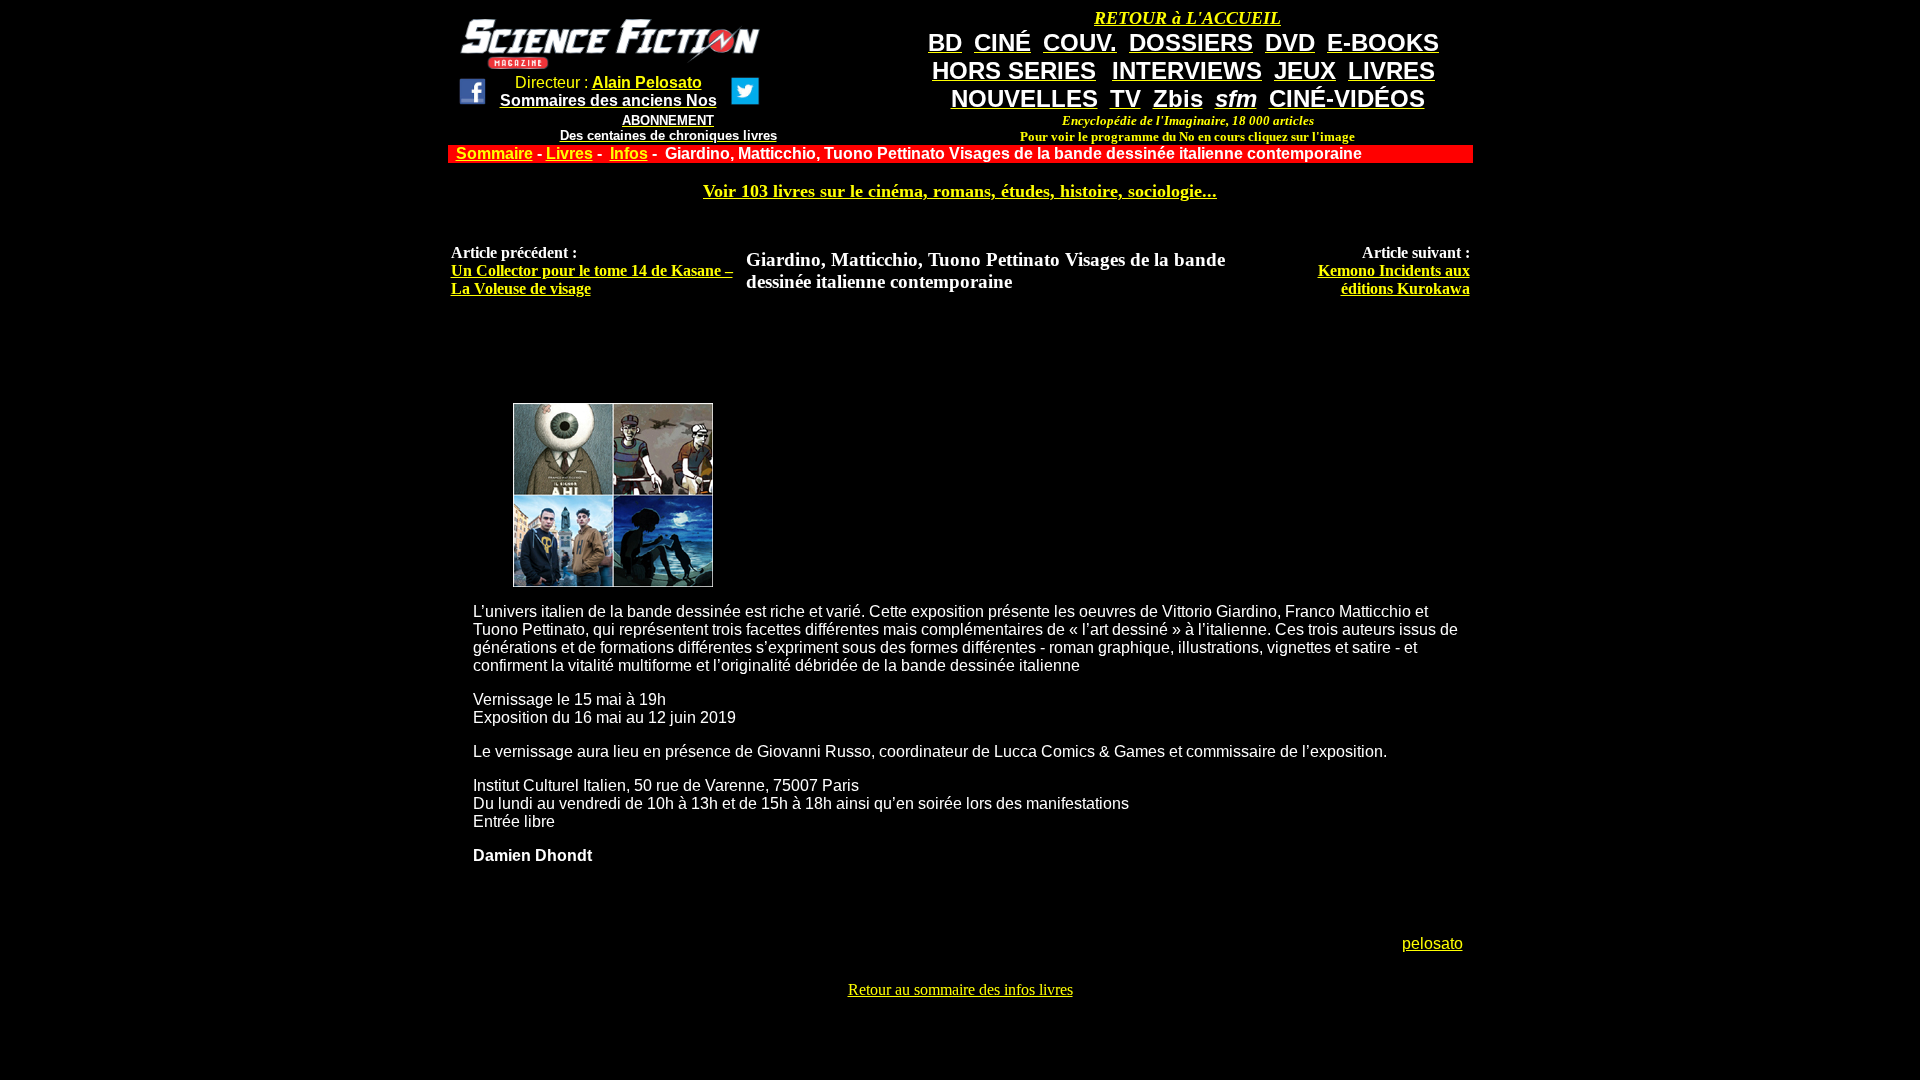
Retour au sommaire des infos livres (960, 989)
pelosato (1432, 943)
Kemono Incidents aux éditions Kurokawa (1394, 279)
